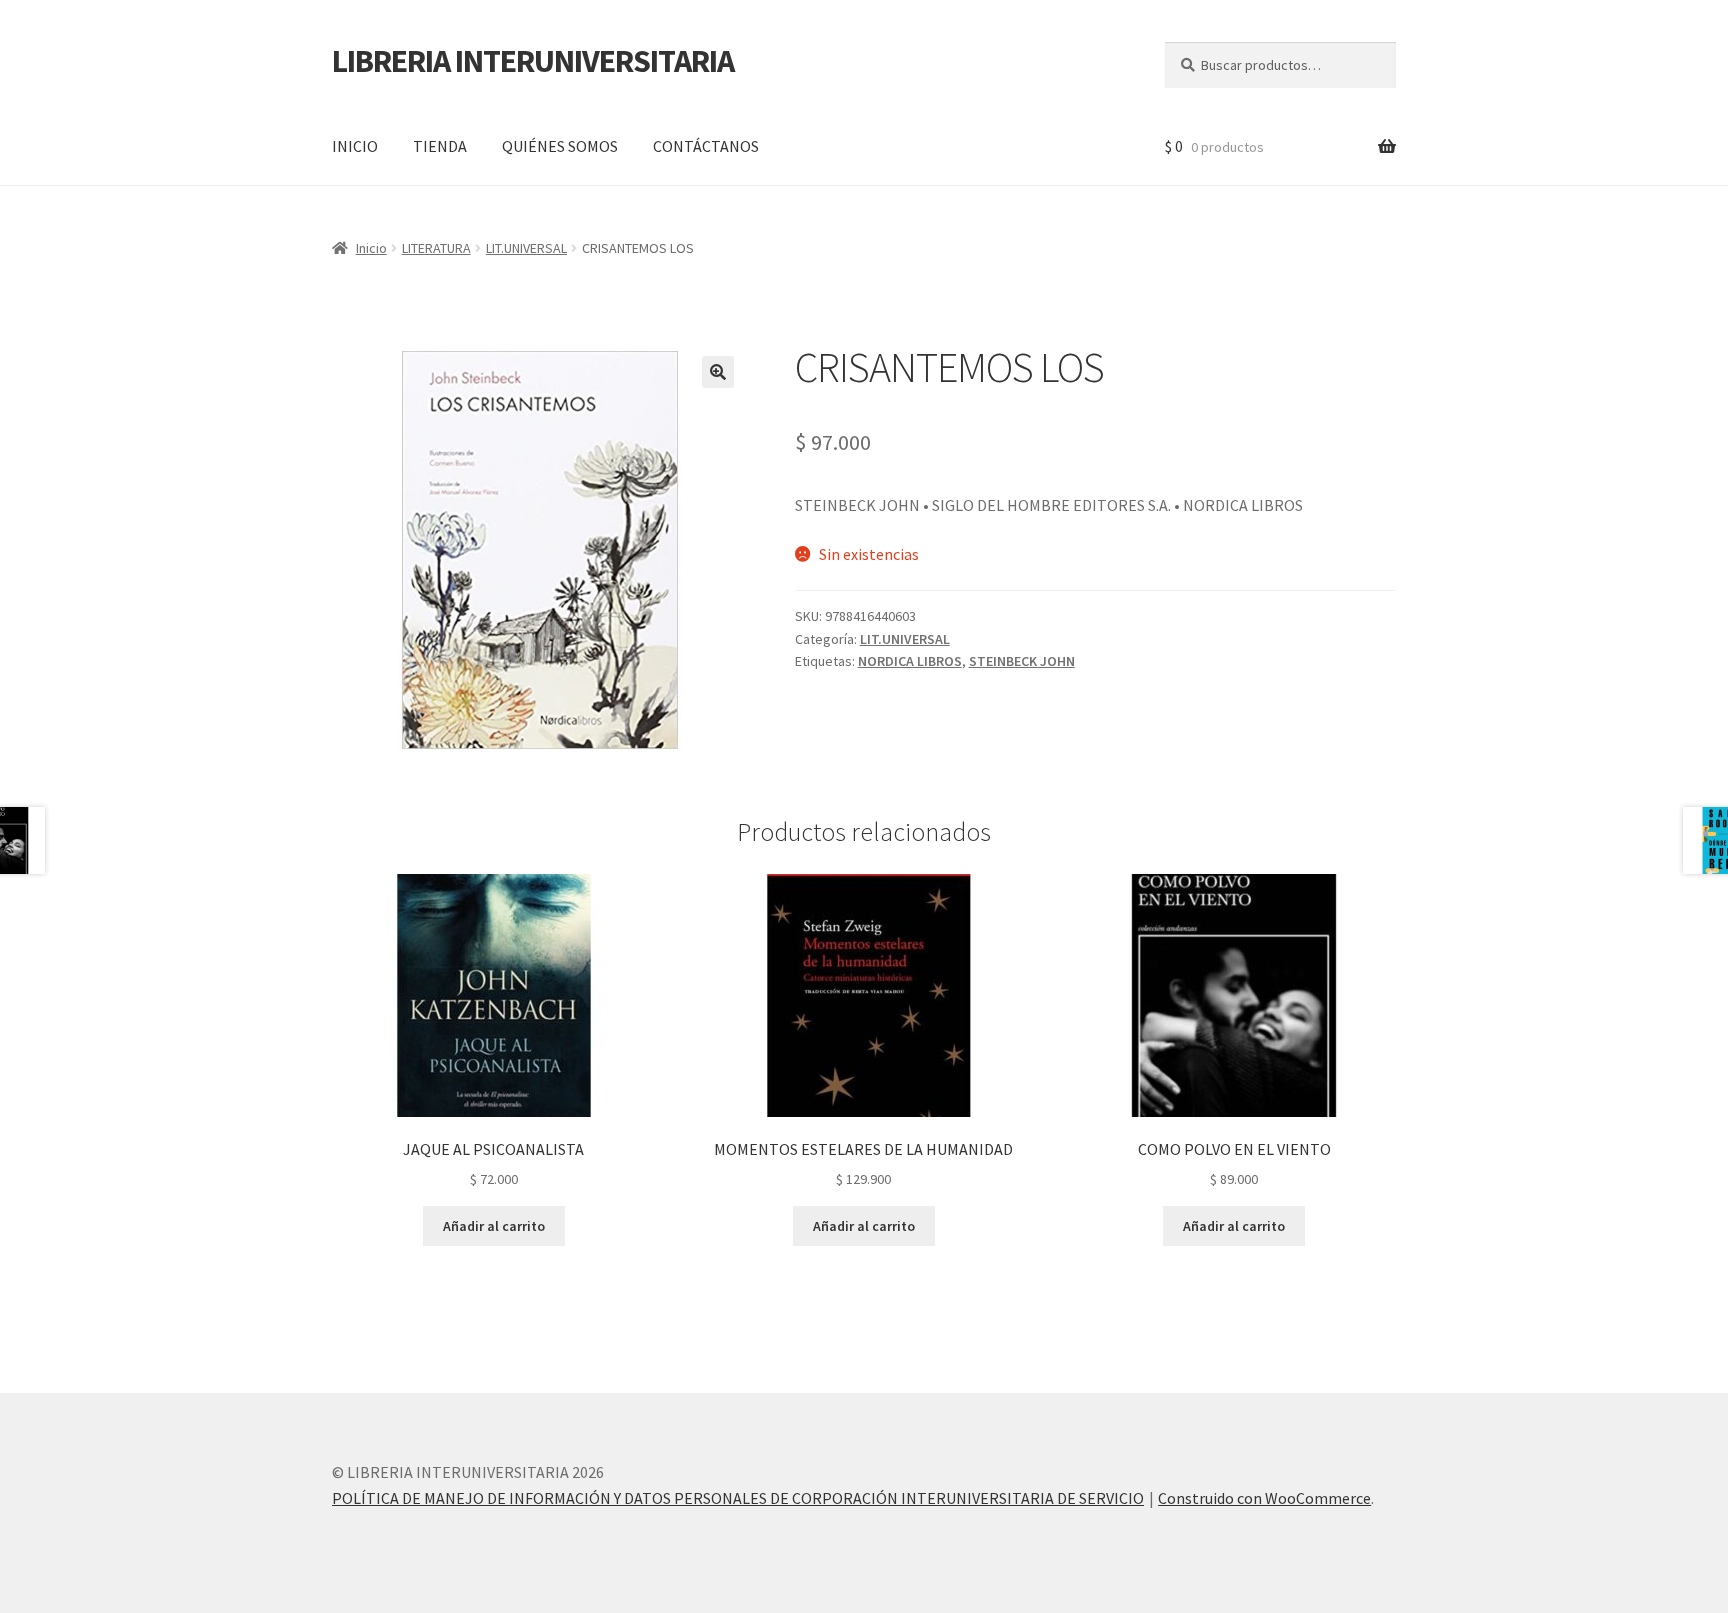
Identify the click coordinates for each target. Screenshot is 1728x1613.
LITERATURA (436, 248)
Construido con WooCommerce (1264, 1498)
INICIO (355, 146)
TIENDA (440, 146)
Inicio (371, 248)
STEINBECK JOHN (1022, 661)
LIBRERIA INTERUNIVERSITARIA (533, 61)
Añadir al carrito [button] (494, 1226)
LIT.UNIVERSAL (526, 248)
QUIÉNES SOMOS (560, 146)
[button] (718, 372)
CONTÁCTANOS (706, 146)
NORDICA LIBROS (910, 661)
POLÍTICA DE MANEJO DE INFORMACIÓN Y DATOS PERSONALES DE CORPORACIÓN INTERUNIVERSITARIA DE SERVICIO (738, 1498)
